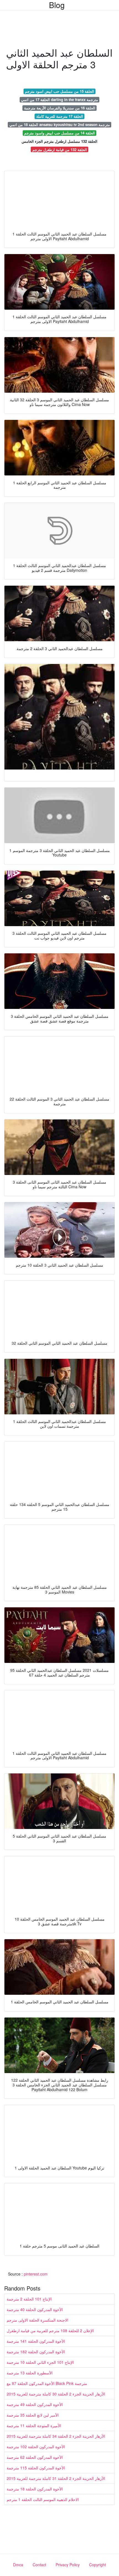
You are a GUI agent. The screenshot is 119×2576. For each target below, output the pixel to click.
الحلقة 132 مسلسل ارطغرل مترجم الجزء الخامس (59, 141)
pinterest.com (36, 2274)
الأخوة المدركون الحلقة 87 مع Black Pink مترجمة (47, 2383)
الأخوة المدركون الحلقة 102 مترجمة (36, 2447)
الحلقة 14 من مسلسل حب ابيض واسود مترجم (59, 133)
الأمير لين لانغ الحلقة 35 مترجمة (33, 2415)
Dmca (18, 2565)
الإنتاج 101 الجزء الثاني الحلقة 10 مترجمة (40, 2362)
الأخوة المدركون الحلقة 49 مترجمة (35, 2404)
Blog (57, 5)
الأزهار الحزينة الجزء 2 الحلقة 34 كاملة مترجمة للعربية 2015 (56, 2436)
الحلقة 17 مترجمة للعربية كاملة (60, 116)
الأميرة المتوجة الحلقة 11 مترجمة (34, 2425)
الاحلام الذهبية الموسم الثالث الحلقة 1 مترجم (43, 2499)
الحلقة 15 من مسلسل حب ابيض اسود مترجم (59, 91)
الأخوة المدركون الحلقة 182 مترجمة (36, 2352)
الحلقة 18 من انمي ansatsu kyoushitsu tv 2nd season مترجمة (60, 125)
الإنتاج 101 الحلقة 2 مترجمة (29, 2299)
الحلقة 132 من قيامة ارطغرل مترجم (60, 150)
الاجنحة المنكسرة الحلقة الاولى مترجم (37, 2320)
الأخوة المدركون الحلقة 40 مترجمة (35, 2309)
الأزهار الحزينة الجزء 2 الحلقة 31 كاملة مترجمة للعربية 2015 (56, 2478)
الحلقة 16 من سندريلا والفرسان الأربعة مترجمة (60, 108)
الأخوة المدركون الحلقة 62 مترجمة (35, 2457)
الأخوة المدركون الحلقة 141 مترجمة (36, 2341)
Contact (39, 2565)
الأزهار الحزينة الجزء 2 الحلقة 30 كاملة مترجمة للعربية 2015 (56, 2394)
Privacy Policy (68, 2565)
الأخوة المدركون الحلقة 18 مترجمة (35, 2489)
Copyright (98, 2565)
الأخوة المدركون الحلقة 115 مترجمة (36, 2468)
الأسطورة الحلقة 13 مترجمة (30, 2373)
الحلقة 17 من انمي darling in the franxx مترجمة (59, 100)
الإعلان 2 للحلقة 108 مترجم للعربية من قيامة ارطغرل (50, 2331)
